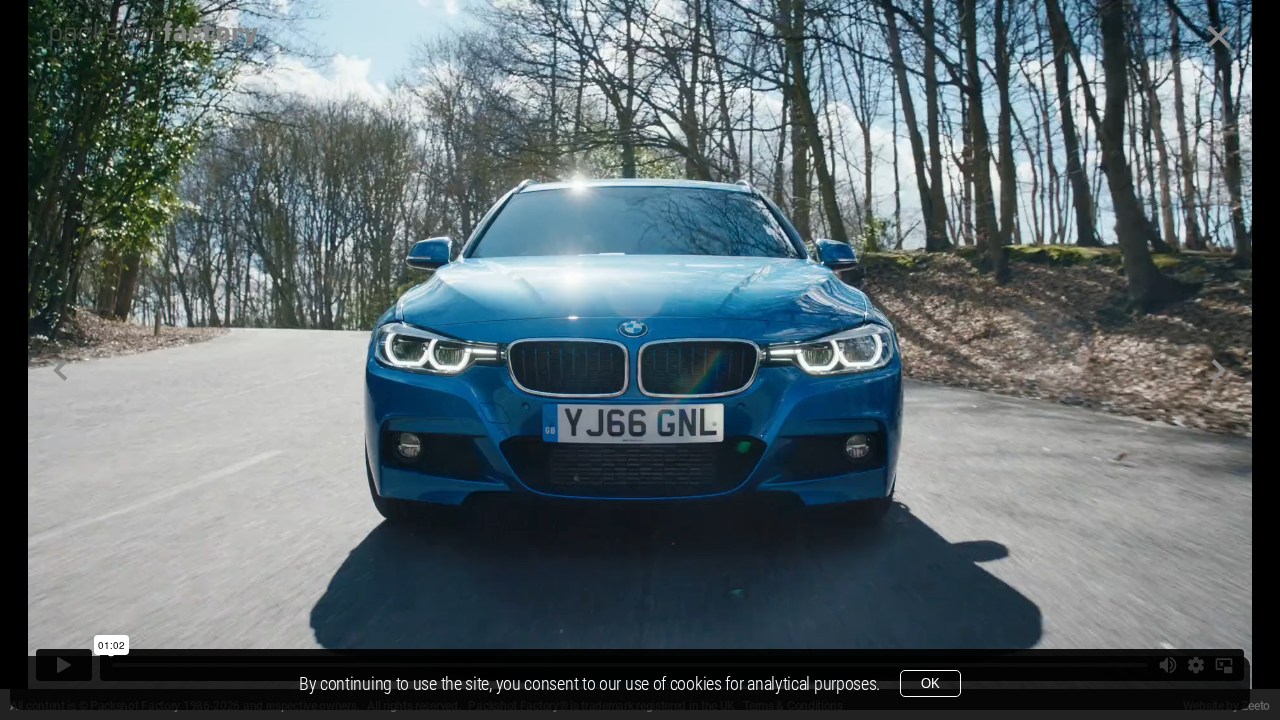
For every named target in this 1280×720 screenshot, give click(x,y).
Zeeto (1255, 706)
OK (930, 683)
